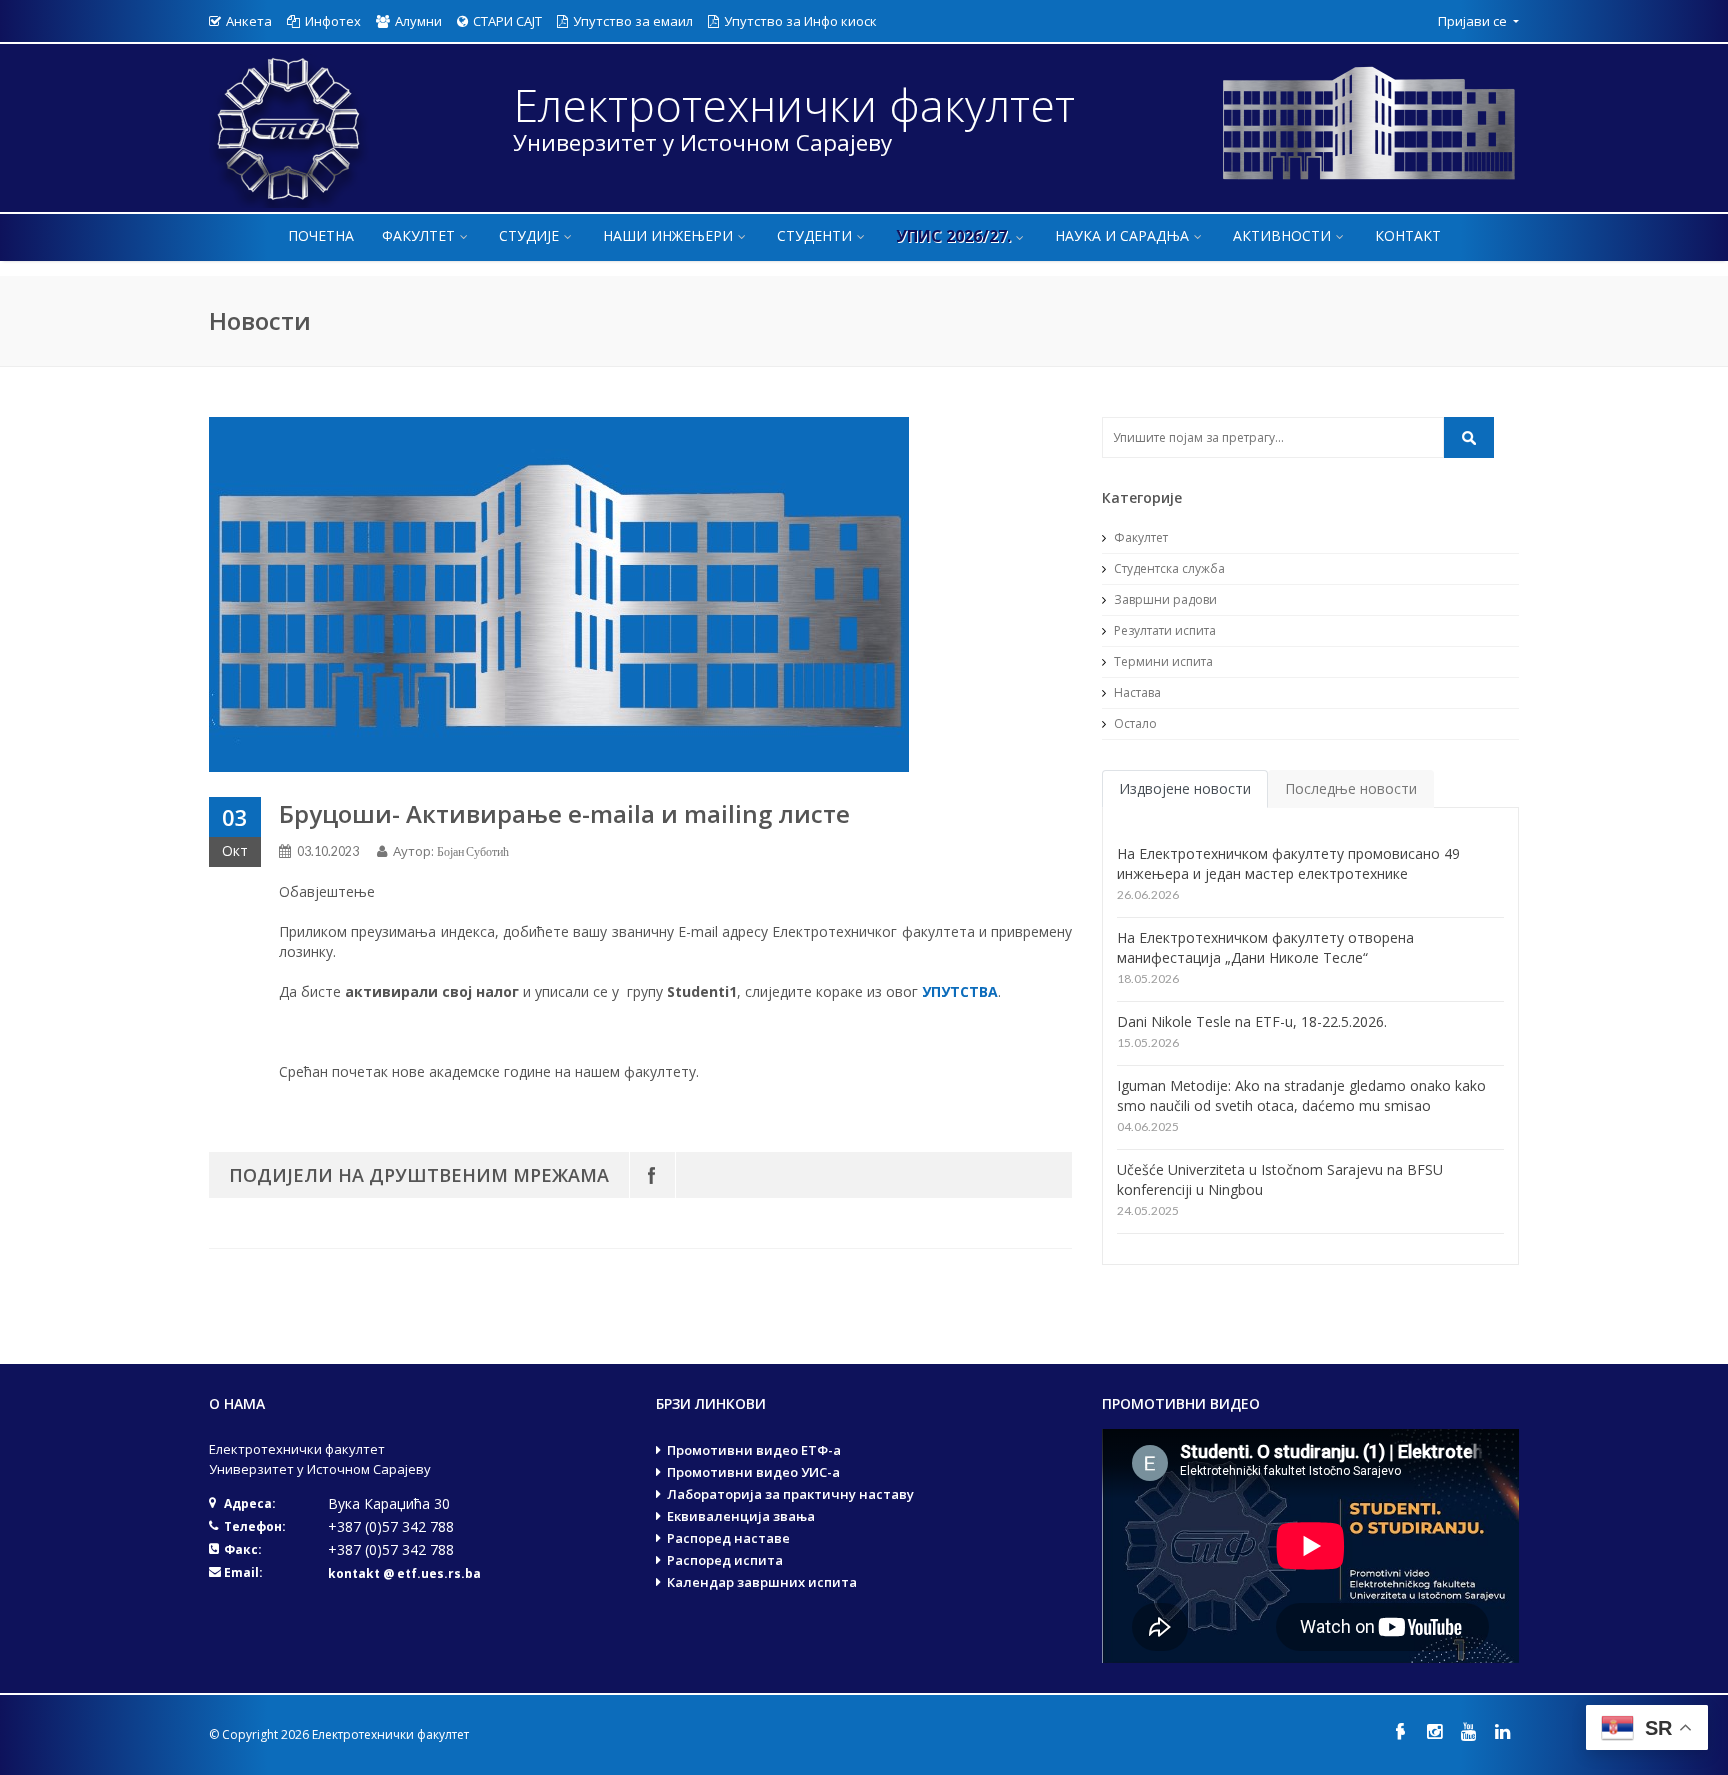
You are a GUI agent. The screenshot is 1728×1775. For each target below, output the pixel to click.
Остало (1134, 723)
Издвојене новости (1185, 788)
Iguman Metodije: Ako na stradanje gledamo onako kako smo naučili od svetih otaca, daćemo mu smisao (1301, 1095)
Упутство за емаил (633, 21)
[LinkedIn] (1502, 1731)
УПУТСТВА (960, 991)
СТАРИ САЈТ (507, 21)
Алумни (418, 21)
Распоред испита (725, 1560)
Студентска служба (1168, 568)
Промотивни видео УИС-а (753, 1472)
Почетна (321, 235)
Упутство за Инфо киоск (800, 21)
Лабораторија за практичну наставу (790, 1494)
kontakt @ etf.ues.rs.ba (404, 1573)
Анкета (249, 21)
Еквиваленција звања (741, 1516)
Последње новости (1351, 788)
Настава (1136, 692)
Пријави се (1474, 21)
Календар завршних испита (762, 1582)
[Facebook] (652, 1175)
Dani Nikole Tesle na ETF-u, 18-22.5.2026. (1252, 1021)
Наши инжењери (668, 235)
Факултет (418, 235)
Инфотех (333, 21)
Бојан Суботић (473, 851)
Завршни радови (1164, 599)
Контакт (1408, 235)
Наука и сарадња (1122, 235)
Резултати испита (1163, 630)
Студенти (814, 235)
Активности (1282, 235)
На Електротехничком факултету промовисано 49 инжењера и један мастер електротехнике (1288, 863)
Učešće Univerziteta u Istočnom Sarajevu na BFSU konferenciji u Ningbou (1280, 1179)
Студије (529, 235)
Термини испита (1162, 661)
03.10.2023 (328, 851)
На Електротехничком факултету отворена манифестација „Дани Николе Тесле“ (1265, 947)
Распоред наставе (728, 1538)
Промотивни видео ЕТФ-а (754, 1450)
